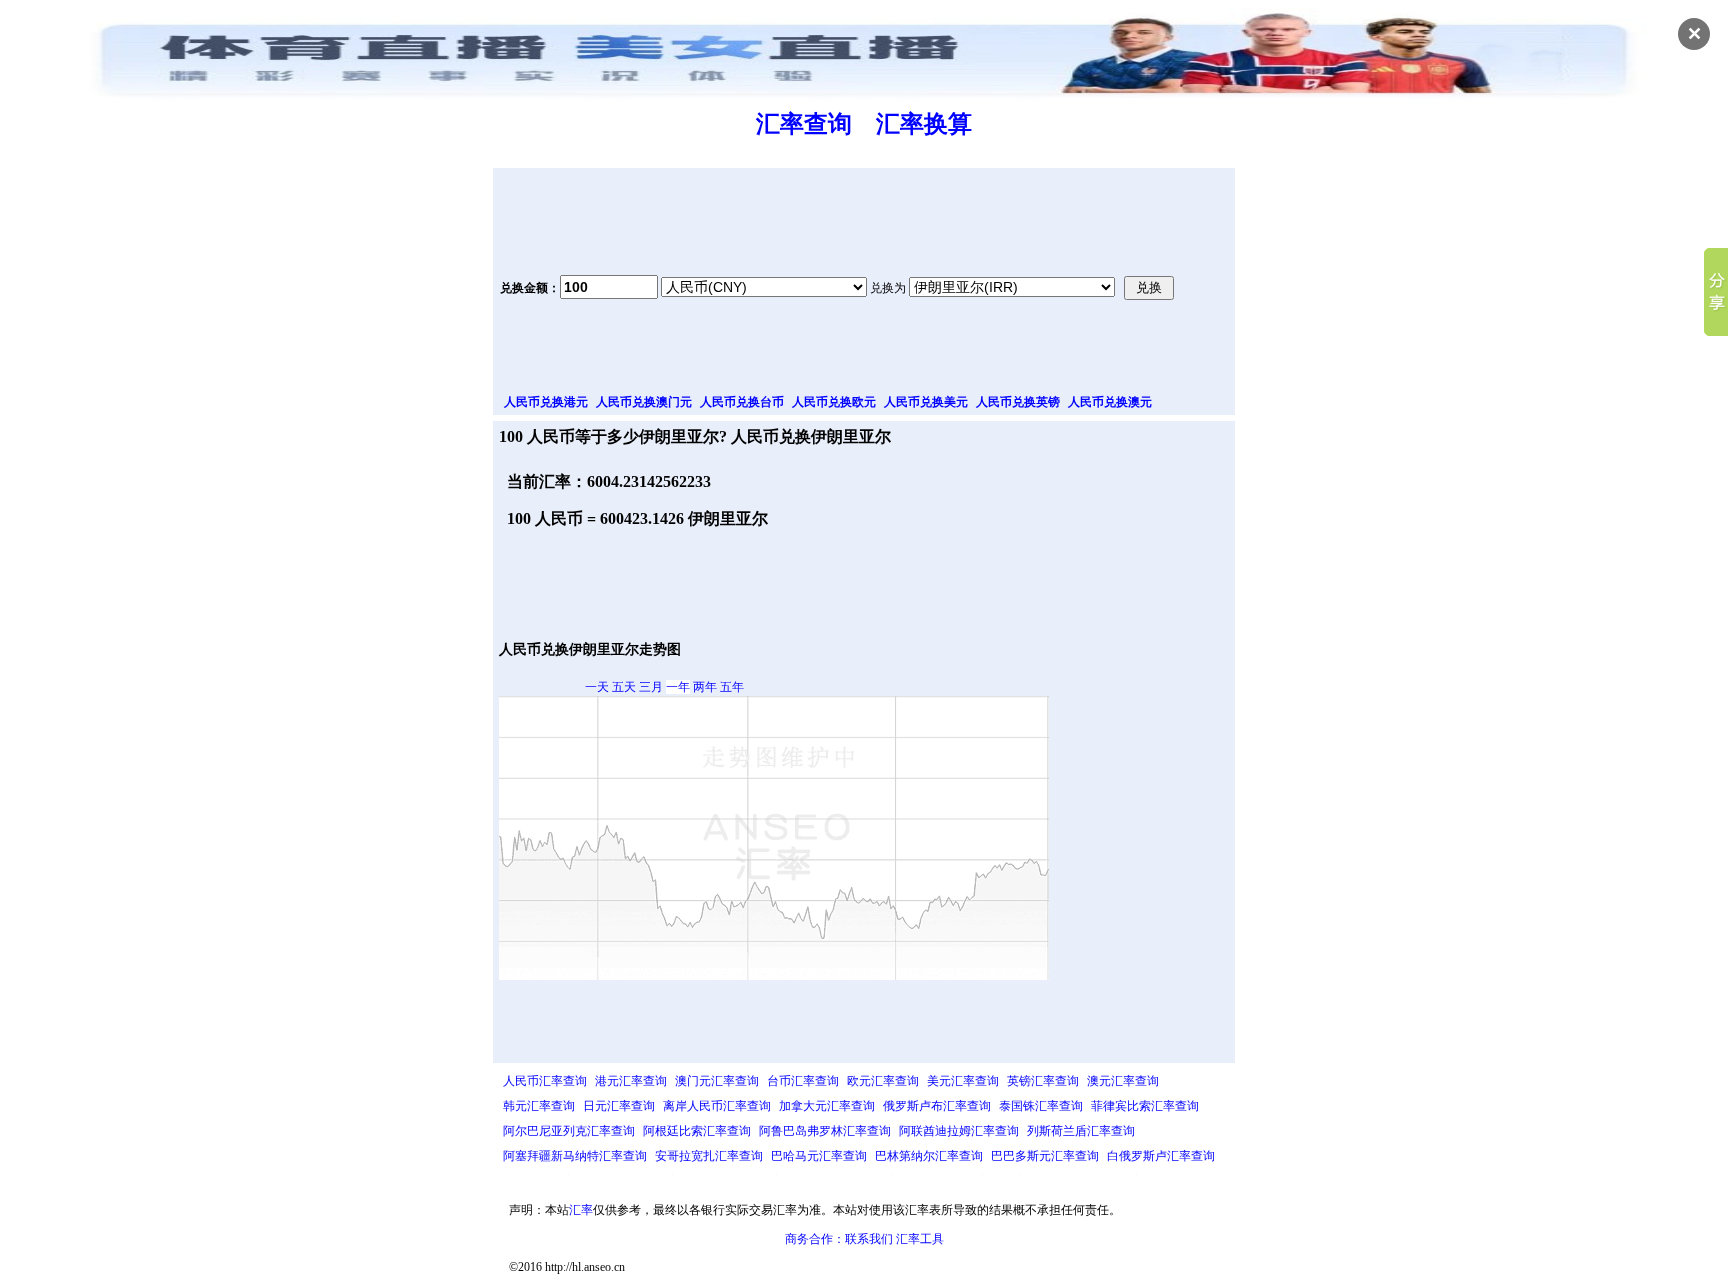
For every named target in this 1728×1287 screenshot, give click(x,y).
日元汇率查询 (619, 1106)
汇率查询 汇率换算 (864, 124)
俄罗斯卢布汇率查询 (937, 1106)
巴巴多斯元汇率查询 (1045, 1156)
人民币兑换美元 (926, 402)
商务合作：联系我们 (839, 1239)
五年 (732, 687)
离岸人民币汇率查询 (717, 1106)
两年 (705, 687)
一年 (678, 687)
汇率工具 (920, 1239)
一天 (597, 687)
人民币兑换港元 (546, 402)
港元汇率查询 (631, 1081)
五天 (624, 687)
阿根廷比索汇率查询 (697, 1131)
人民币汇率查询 (545, 1081)
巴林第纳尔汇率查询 (929, 1156)
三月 (651, 687)
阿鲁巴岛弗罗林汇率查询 (825, 1131)
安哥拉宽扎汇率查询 (709, 1156)
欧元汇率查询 (883, 1081)
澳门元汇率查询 (717, 1081)
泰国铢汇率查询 (1041, 1106)
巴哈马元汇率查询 (819, 1156)
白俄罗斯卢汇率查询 (1161, 1156)
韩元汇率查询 (539, 1106)
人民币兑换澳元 (1110, 402)
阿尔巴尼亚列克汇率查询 (569, 1131)
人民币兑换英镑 (1018, 402)
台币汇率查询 (803, 1081)
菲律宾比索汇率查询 (1145, 1106)
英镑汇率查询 (1043, 1081)
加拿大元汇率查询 (827, 1106)
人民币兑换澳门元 (644, 402)
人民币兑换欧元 (834, 402)
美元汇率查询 (963, 1081)
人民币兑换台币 (742, 402)
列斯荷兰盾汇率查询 (1081, 1131)
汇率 (581, 1210)
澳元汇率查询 (1123, 1081)
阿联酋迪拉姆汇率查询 (959, 1131)
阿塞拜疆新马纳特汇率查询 (575, 1156)
